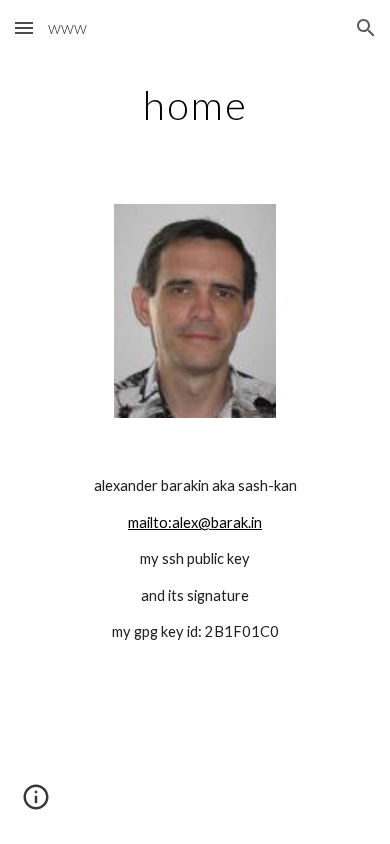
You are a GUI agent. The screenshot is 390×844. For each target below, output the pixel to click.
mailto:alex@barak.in (195, 522)
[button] (24, 27)
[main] (195, 105)
